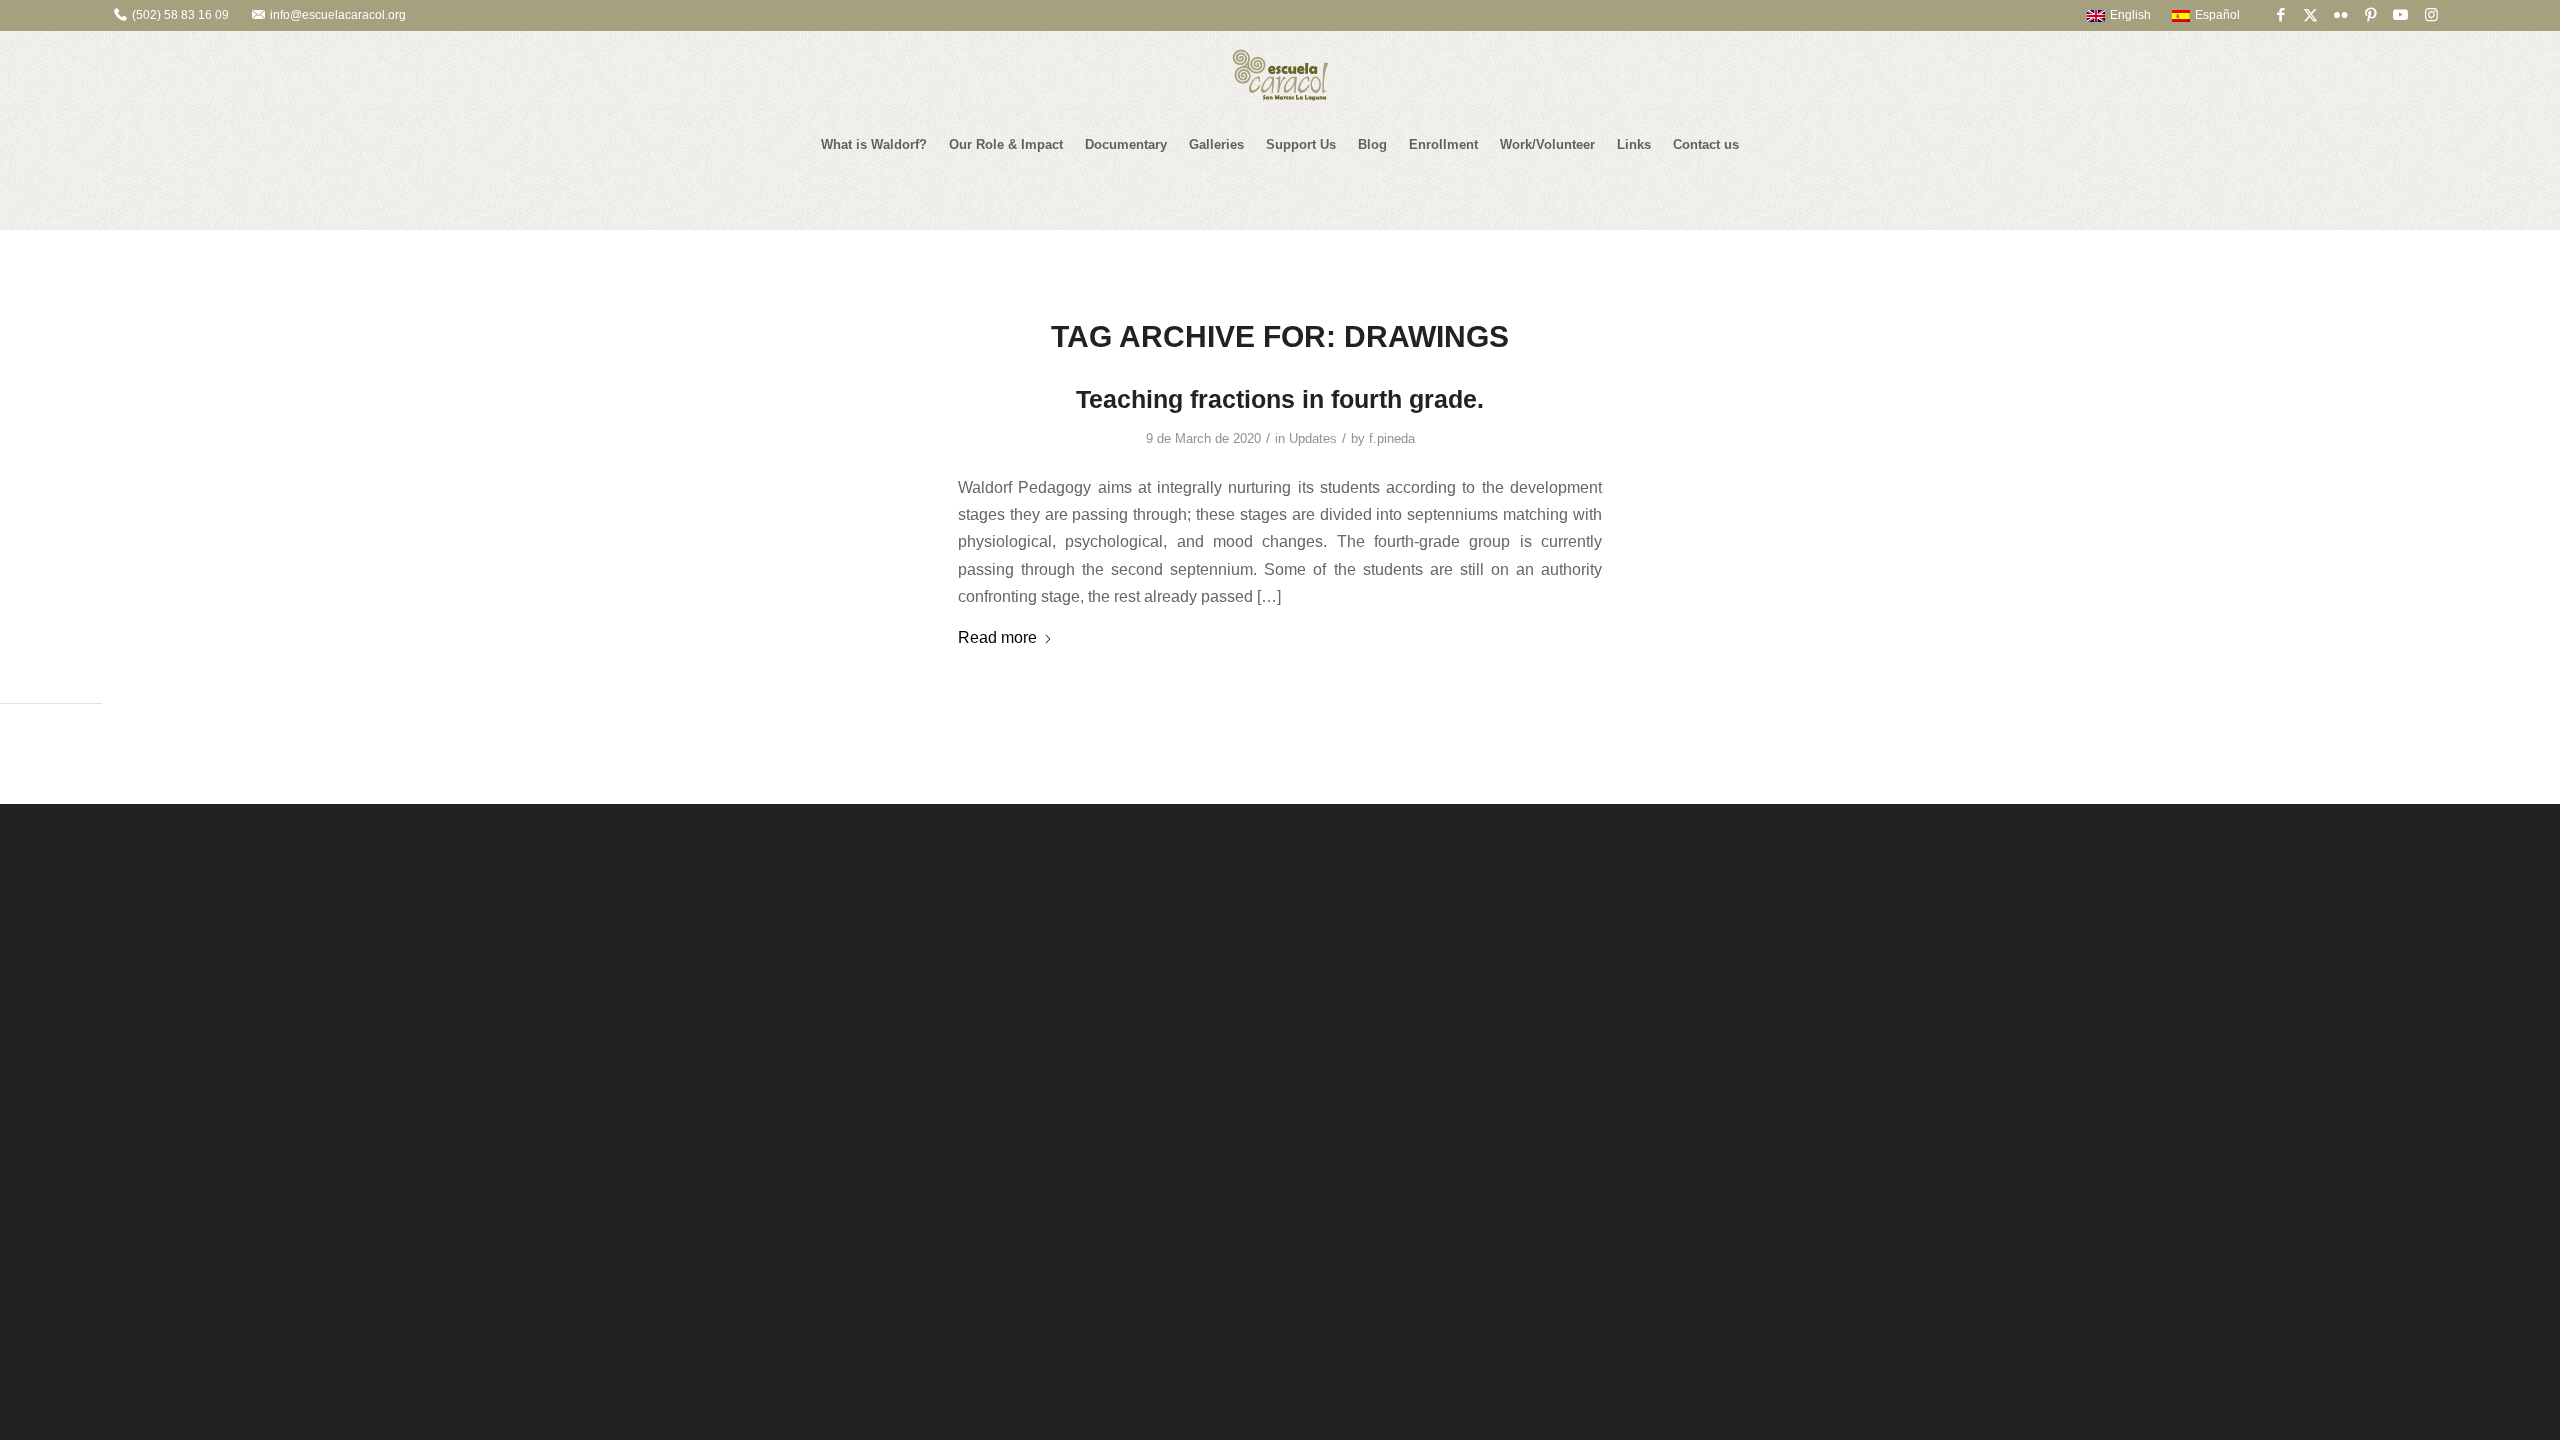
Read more (997, 637)
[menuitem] (2109, 15)
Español (2217, 15)
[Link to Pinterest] (2370, 15)
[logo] (1280, 75)
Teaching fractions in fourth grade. (1280, 399)
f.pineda (1392, 438)
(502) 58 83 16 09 (180, 15)
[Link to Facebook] (2280, 15)
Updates (1313, 438)
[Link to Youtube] (2400, 15)
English (2130, 15)
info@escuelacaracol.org (338, 15)
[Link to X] (2310, 15)
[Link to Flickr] (2340, 15)
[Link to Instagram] (2431, 15)
